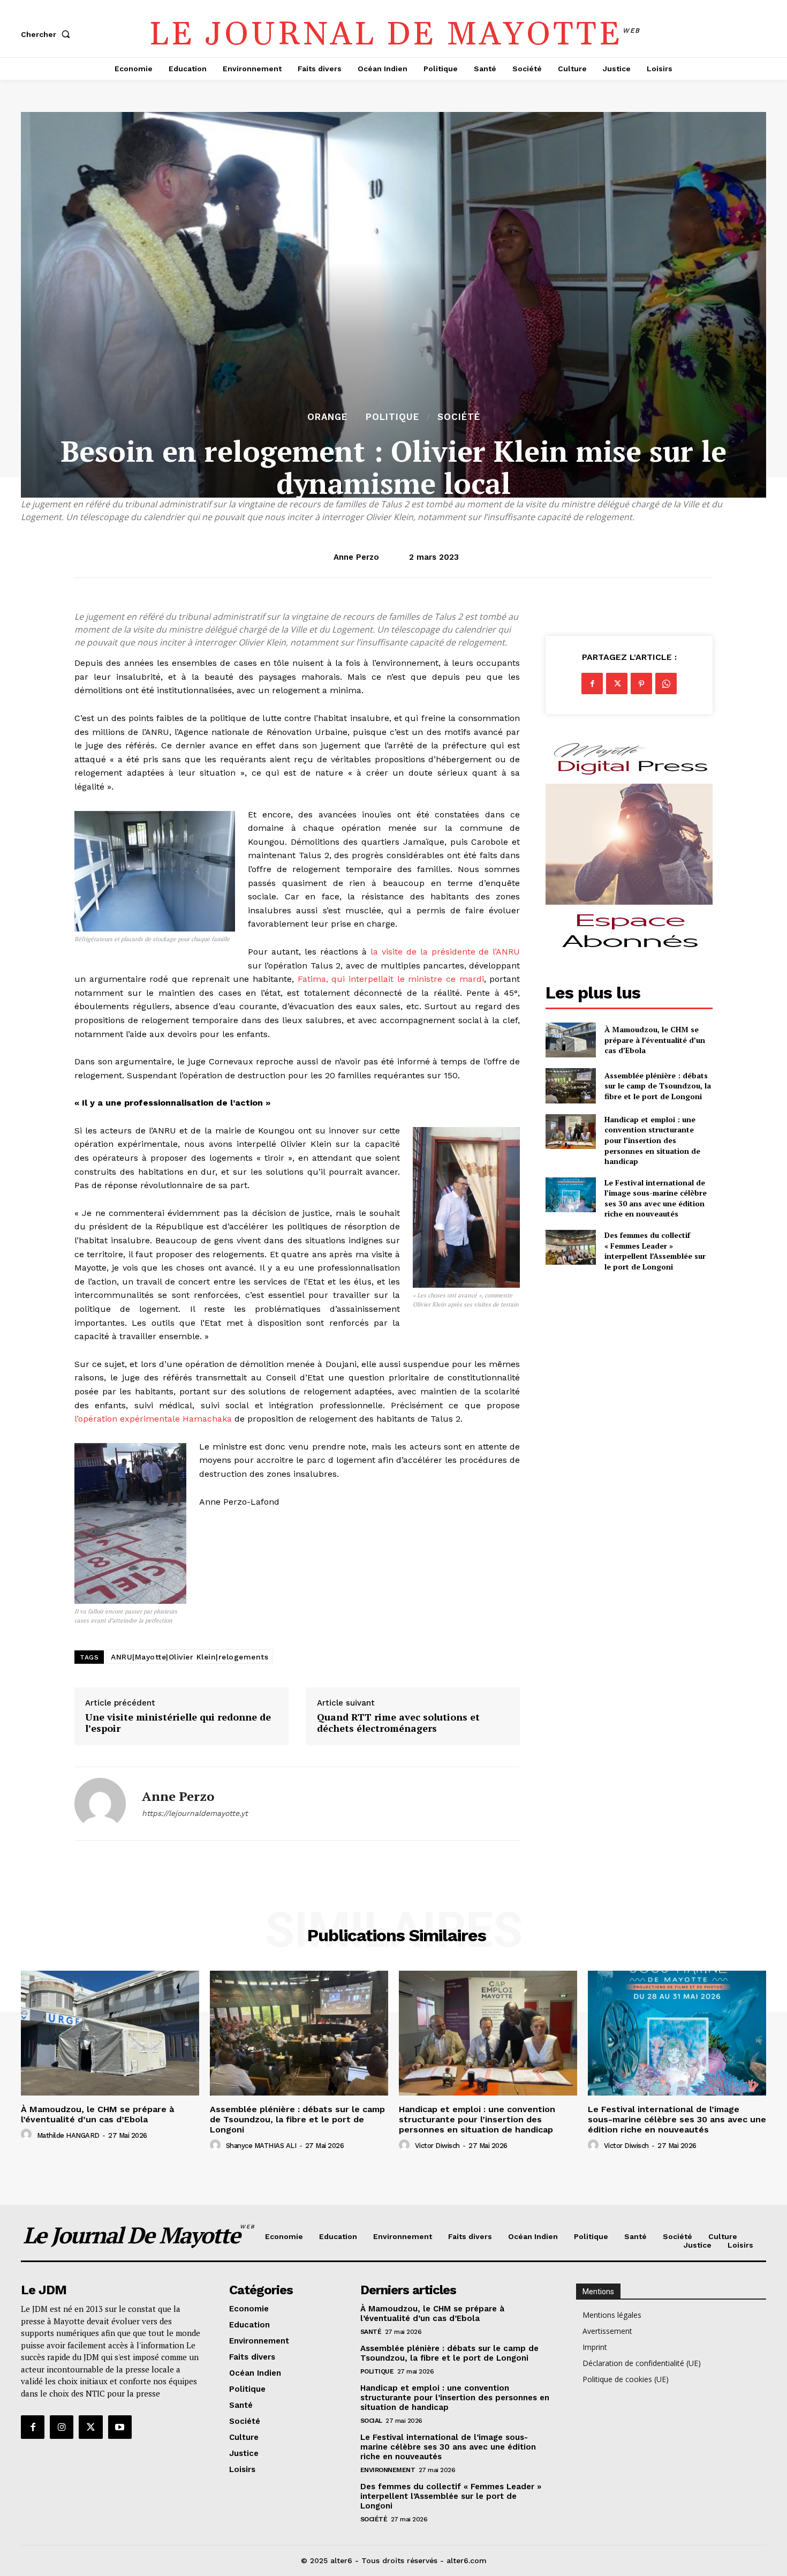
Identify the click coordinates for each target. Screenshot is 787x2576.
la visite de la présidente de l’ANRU (445, 952)
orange (327, 417)
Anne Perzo (356, 557)
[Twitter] (617, 684)
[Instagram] (62, 2427)
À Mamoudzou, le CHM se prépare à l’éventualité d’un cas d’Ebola (655, 1040)
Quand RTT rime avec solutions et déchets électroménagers (398, 1723)
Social (371, 2421)
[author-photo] (28, 2135)
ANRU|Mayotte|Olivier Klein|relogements (190, 1657)
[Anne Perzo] (100, 1804)
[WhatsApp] (666, 684)
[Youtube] (120, 2427)
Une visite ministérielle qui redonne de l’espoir (178, 1723)
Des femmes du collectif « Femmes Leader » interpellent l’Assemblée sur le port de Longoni (655, 1251)
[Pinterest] (641, 684)
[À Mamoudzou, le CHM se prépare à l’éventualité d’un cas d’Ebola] (570, 1040)
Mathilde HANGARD (68, 2135)
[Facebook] (592, 684)
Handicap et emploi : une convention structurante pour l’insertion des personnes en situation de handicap (652, 1140)
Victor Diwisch (437, 2146)
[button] (48, 34)
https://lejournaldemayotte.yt (195, 1813)
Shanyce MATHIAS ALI (261, 2146)
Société (459, 417)
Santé (371, 2332)
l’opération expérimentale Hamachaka (153, 1419)
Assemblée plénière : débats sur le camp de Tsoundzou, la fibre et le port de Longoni (658, 1086)
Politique (392, 417)
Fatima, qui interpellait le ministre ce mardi (391, 979)
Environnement (388, 2470)
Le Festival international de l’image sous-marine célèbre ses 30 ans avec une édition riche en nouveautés (656, 1198)
